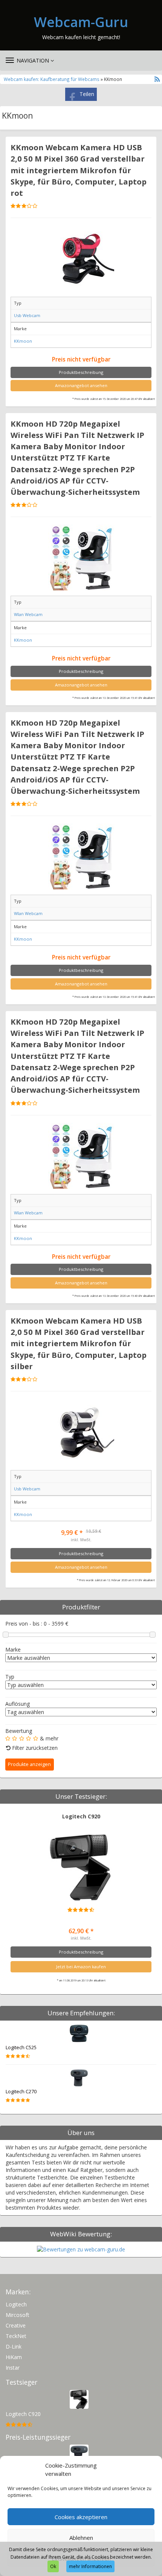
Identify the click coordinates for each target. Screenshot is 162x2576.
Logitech (16, 2304)
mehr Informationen (90, 2566)
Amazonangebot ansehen (81, 385)
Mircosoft (18, 2315)
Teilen (87, 94)
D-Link (14, 2346)
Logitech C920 (81, 1816)
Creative (16, 2325)
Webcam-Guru (81, 22)
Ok (53, 2566)
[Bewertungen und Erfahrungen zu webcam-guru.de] (81, 2249)
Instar (13, 2368)
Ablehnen (81, 2538)
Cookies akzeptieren (81, 2517)
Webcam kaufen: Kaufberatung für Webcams (52, 79)
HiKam (14, 2357)
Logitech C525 (21, 2048)
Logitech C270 (21, 2092)
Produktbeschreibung (81, 372)
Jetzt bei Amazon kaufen (81, 1967)
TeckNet (16, 2336)
